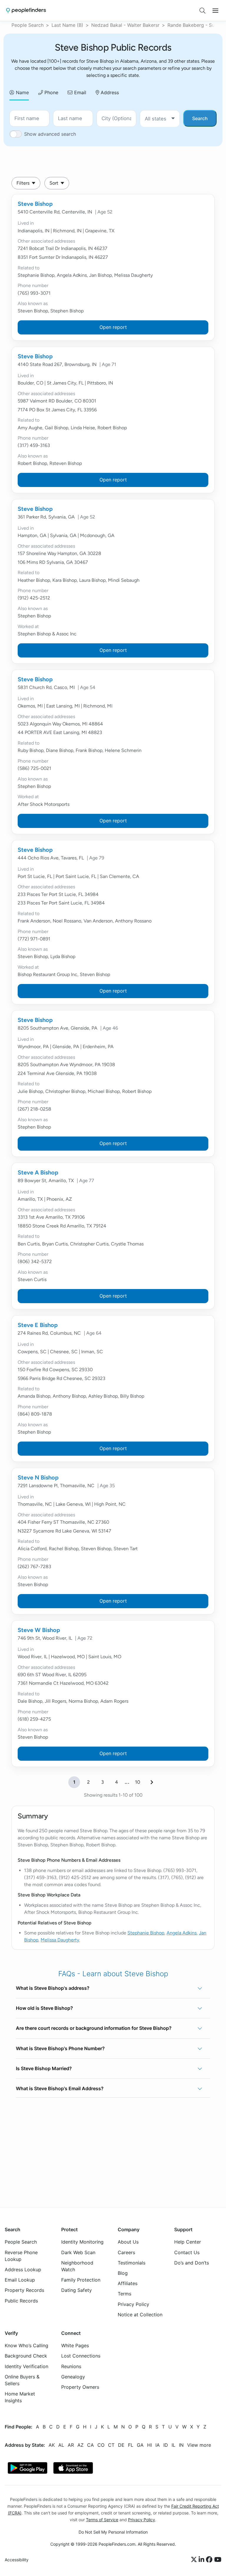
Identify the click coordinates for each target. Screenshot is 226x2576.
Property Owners (80, 2387)
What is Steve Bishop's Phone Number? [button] (60, 2048)
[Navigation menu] (215, 11)
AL (61, 2445)
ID (166, 2445)
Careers (126, 2252)
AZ (80, 2445)
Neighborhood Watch (77, 2266)
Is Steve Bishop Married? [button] (44, 2068)
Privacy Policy (133, 2304)
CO (101, 2445)
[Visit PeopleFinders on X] (195, 2560)
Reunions (71, 2366)
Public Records (21, 2301)
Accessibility (17, 2560)
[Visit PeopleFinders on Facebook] (210, 2560)
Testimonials (132, 2263)
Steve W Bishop (39, 1630)
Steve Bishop (35, 204)
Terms (124, 2294)
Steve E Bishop (38, 1325)
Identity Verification (26, 2366)
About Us (128, 2242)
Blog (123, 2273)
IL (173, 2445)
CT (111, 2445)
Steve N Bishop (38, 1477)
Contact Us (187, 2252)
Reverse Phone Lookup (21, 2256)
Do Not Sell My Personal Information (113, 2532)
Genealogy (73, 2377)
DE (121, 2445)
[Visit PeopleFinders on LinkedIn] (202, 2560)
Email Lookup (20, 2280)
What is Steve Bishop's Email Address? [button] (60, 2088)
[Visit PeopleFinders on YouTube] (218, 2560)
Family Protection (81, 2280)
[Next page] (152, 1782)
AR (71, 2445)
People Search (28, 25)
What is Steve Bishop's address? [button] (53, 1988)
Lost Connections (81, 2356)
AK (52, 2445)
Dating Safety (77, 2290)
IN (181, 2445)
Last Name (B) (67, 25)
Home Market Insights (20, 2397)
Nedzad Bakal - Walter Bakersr (125, 25)
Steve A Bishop (38, 1172)
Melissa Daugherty (60, 1940)
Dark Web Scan (78, 2252)
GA (140, 2445)
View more (199, 2445)
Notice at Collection (140, 2315)
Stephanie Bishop (146, 1933)
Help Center (188, 2242)
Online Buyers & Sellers (22, 2380)
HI (149, 2445)
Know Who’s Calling (26, 2346)
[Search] (202, 11)
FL (131, 2445)
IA (158, 2445)
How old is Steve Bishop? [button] (44, 2008)
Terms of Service (102, 2520)
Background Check (26, 2356)
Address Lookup (23, 2269)
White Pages (75, 2346)
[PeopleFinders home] (26, 10)
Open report (113, 327)
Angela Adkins (182, 1933)
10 (138, 1782)
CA (90, 2445)
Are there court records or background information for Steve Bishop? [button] (94, 2028)
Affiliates (128, 2283)
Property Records (24, 2290)
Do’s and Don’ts (192, 2263)
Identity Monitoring (82, 2242)
